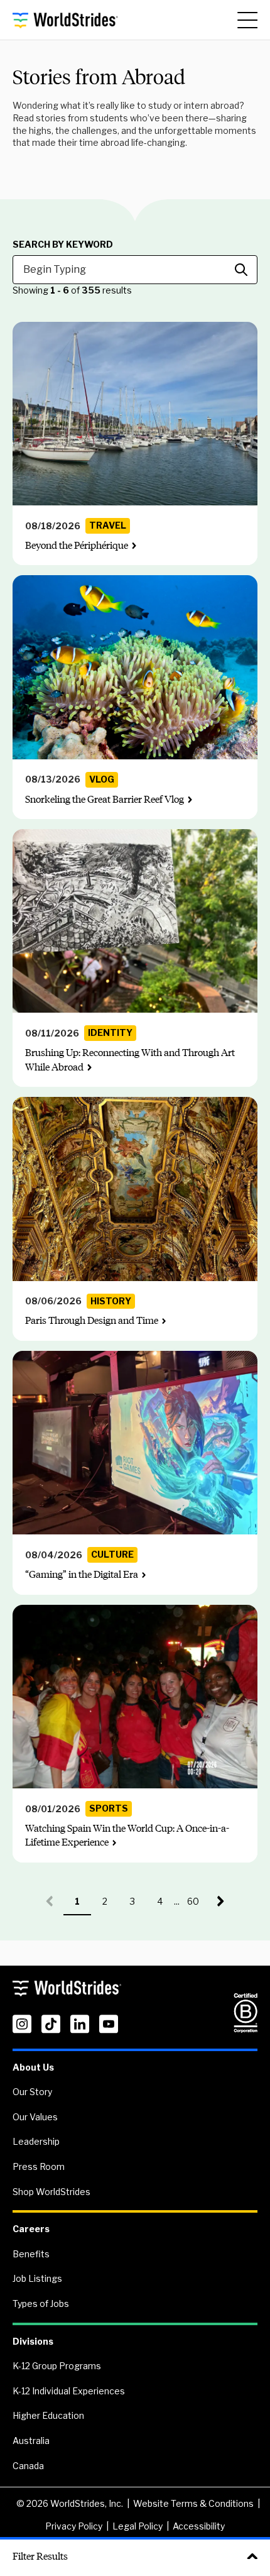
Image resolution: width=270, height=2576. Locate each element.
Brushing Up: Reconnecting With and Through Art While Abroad (130, 1060)
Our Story (32, 2092)
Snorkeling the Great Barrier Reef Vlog (105, 799)
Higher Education (48, 2415)
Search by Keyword (63, 245)
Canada (28, 2466)
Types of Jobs (41, 2304)
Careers (31, 2229)
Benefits (31, 2254)
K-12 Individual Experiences (69, 2391)
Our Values (35, 2117)
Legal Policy (138, 2526)
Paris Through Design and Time (92, 1320)
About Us (33, 2067)
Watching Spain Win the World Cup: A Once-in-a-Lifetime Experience (127, 1835)
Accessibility (199, 2526)
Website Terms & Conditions (193, 2503)
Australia (31, 2441)
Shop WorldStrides (51, 2192)
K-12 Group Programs (57, 2366)
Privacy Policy (74, 2526)
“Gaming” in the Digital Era (82, 1574)
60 (197, 1906)
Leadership (36, 2141)
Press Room (39, 2166)
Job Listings (37, 2278)
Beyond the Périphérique (77, 545)
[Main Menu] (247, 20)
